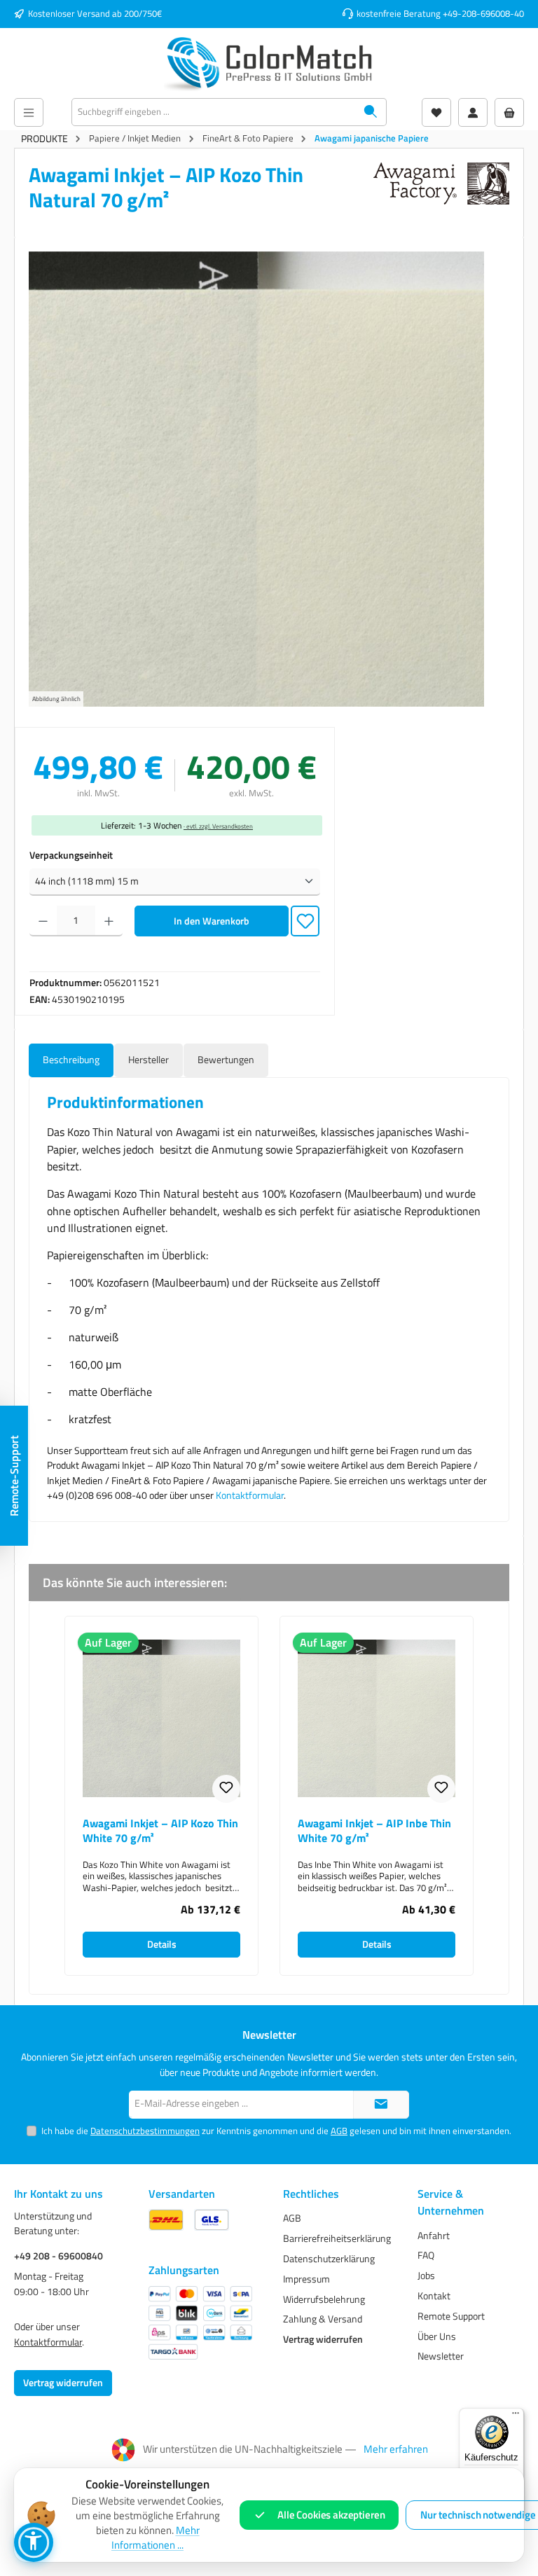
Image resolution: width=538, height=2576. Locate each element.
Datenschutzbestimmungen (145, 2131)
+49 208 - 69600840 (58, 2256)
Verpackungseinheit (71, 856)
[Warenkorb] (509, 112)
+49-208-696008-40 (483, 14)
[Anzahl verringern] (43, 921)
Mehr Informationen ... (156, 2538)
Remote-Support (14, 1476)
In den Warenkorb (212, 921)
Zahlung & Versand (323, 2319)
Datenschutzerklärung (329, 2259)
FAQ (426, 2255)
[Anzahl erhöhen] (109, 921)
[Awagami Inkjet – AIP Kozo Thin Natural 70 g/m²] (256, 479)
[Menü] (29, 112)
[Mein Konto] (473, 112)
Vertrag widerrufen (63, 2383)
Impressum (306, 2279)
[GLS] (212, 2220)
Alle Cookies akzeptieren (331, 2515)
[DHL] (166, 2220)
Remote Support (451, 2316)
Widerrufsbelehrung (324, 2299)
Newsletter (441, 2356)
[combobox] (214, 112)
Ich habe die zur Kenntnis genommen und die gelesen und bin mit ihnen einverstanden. (276, 2131)
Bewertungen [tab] (226, 1060)
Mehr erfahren (396, 2449)
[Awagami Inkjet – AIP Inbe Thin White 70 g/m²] (377, 1718)
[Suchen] (371, 112)
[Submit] (381, 2105)
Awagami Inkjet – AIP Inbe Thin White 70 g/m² (374, 1831)
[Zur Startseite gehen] (269, 63)
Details (162, 1944)
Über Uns (437, 2336)
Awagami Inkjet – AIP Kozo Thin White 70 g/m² (160, 1831)
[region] (269, 479)
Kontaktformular (250, 1495)
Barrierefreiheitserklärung (337, 2238)
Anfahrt (434, 2236)
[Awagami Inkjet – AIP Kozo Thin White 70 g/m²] (161, 1718)
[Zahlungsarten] (200, 2323)
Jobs (426, 2276)
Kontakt (434, 2296)
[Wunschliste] (436, 112)
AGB (339, 2131)
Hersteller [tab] (149, 1060)
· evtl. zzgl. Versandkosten (218, 826)
